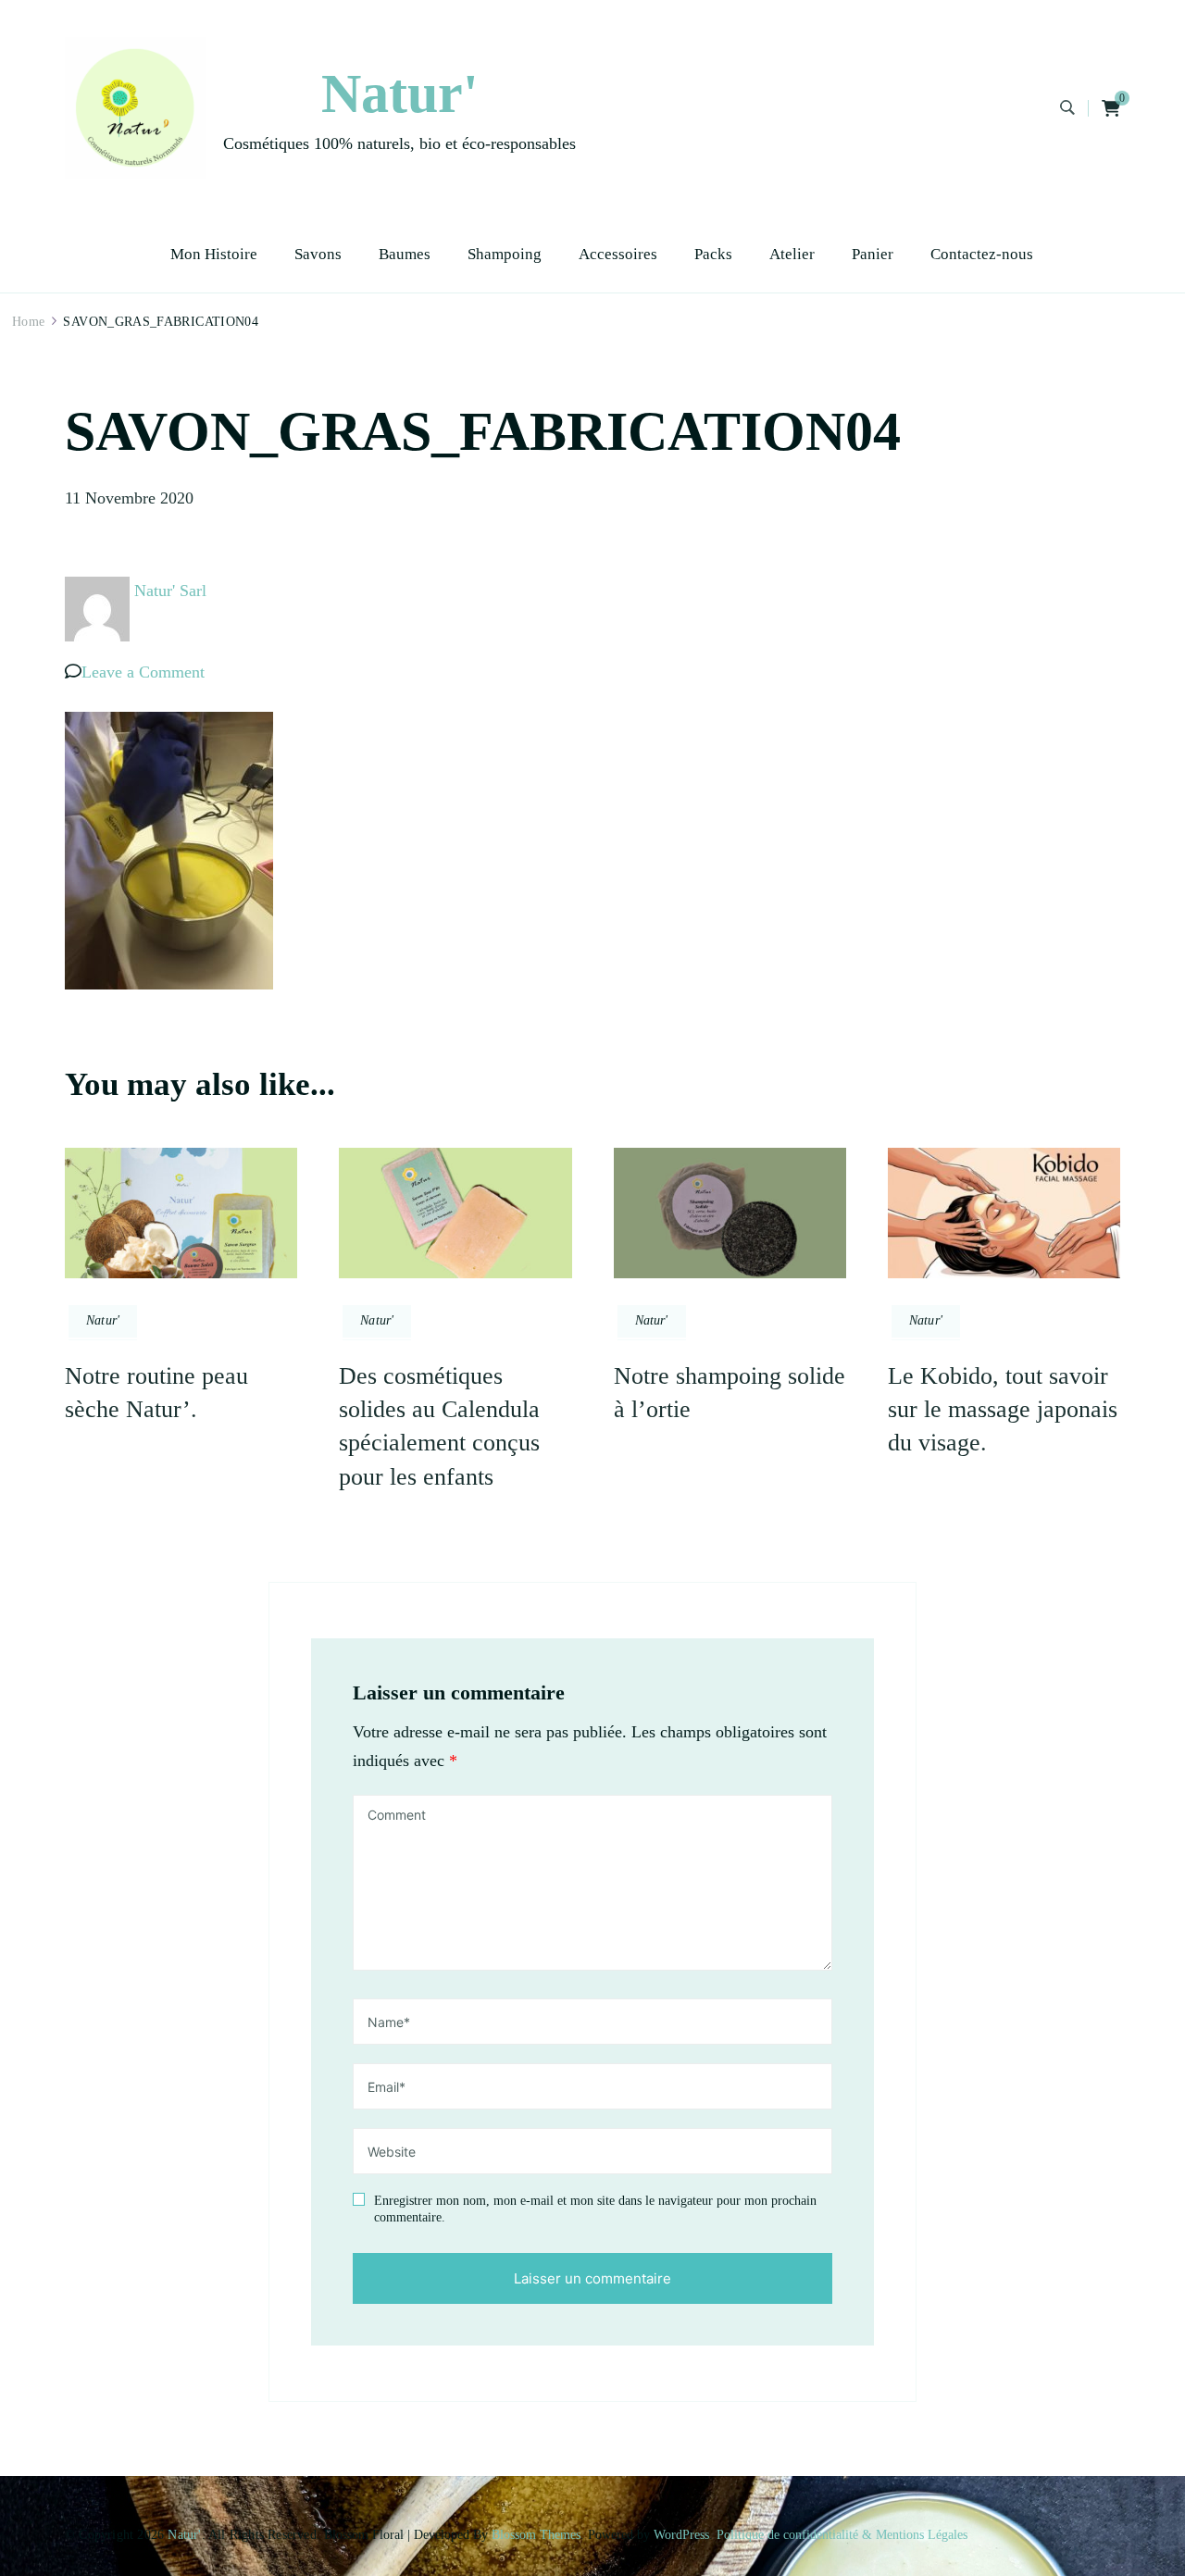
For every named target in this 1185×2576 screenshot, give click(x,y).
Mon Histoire (214, 254)
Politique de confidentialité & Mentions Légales (842, 2535)
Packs (713, 254)
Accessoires (618, 254)
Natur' (400, 93)
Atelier (792, 254)
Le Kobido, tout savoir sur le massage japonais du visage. (1003, 1410)
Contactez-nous (982, 254)
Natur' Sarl (170, 591)
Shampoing (505, 254)
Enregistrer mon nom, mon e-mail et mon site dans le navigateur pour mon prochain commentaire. (595, 2209)
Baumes (405, 254)
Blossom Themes (536, 2535)
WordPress (681, 2535)
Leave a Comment (143, 672)
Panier (873, 254)
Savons (318, 254)
